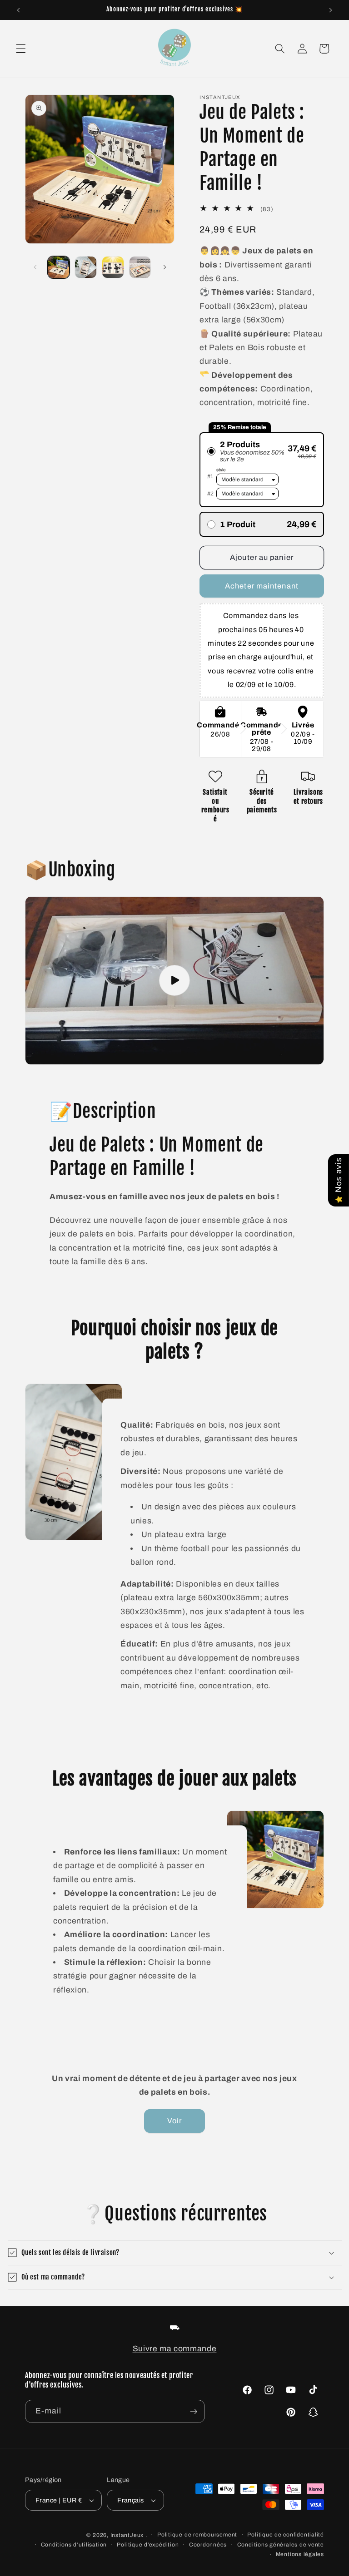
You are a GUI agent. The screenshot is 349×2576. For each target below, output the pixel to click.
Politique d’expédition (148, 2545)
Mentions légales (300, 2554)
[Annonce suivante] (330, 10)
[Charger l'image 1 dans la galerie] (59, 267)
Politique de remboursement (197, 2535)
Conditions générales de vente (281, 2545)
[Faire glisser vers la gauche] (35, 267)
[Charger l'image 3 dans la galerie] (113, 267)
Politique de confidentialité (286, 2535)
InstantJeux (127, 2535)
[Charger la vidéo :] (174, 981)
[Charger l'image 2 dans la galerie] (86, 267)
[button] (21, 49)
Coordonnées (208, 2545)
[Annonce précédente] (19, 10)
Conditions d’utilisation (74, 2545)
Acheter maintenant (262, 586)
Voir (174, 2121)
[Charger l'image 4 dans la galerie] (140, 267)
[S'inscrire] (194, 2412)
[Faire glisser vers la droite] (165, 267)
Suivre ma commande (175, 2349)
